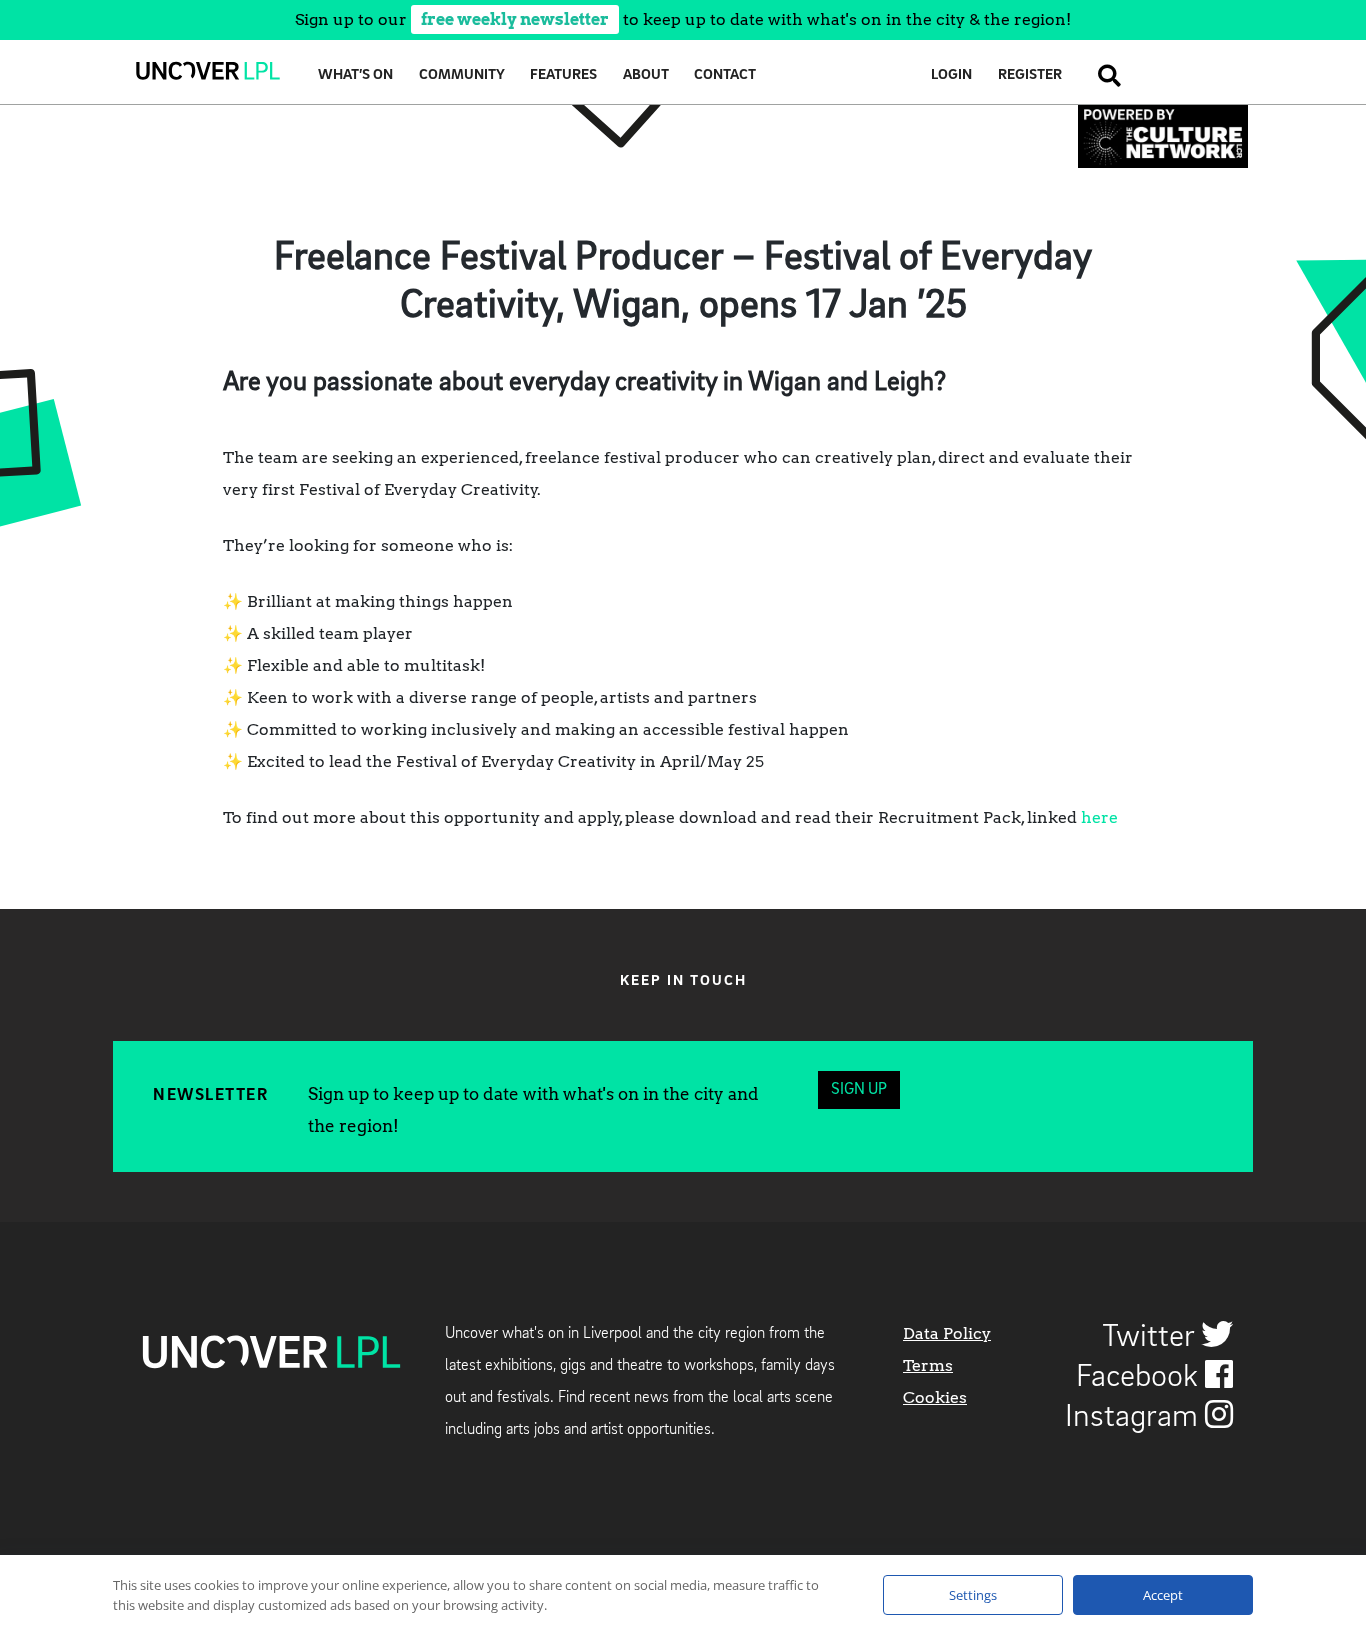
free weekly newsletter (515, 19)
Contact (725, 75)
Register (1030, 75)
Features (563, 75)
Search (1104, 75)
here (1099, 817)
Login (951, 75)
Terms (928, 1365)
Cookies (935, 1397)
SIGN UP (859, 1090)
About (646, 75)
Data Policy (947, 1333)
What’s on (355, 75)
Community (462, 75)
